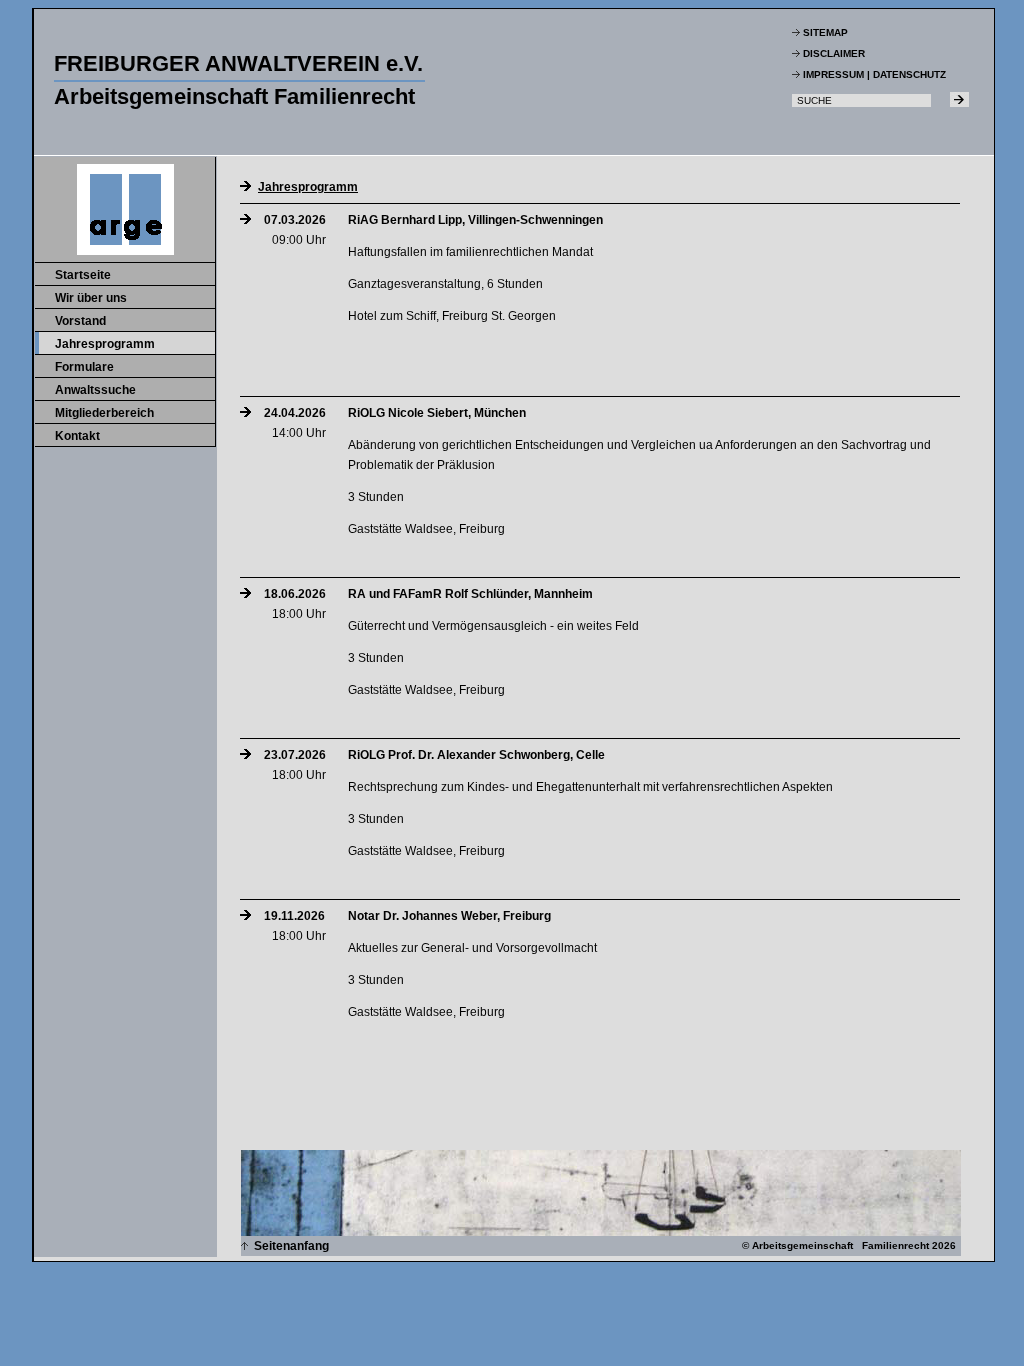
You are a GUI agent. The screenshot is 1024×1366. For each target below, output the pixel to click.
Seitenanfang (288, 1246)
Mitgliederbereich (104, 413)
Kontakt (77, 436)
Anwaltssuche (95, 390)
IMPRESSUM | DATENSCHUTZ (874, 74)
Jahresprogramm (105, 344)
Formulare (84, 367)
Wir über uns (91, 298)
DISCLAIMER (834, 53)
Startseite (83, 275)
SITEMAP (825, 32)
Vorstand (80, 321)
